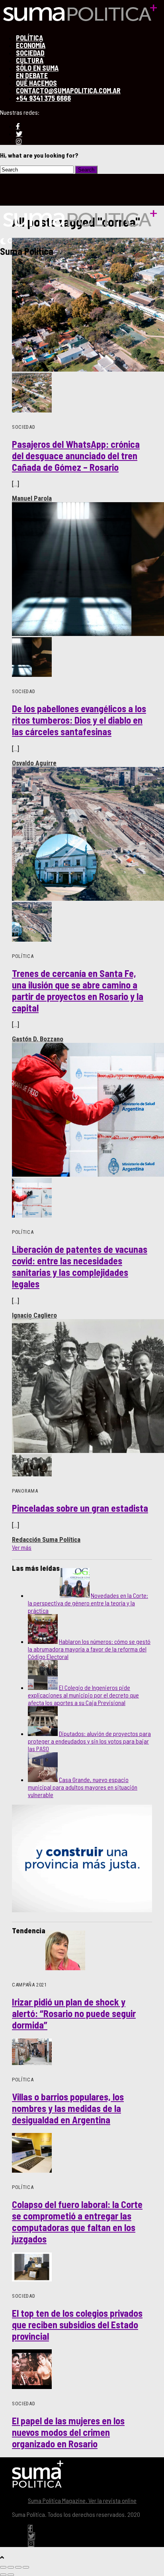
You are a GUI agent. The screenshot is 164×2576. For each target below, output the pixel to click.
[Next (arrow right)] (11, 2575)
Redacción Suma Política (46, 1539)
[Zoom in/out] (26, 2567)
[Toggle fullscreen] (18, 2567)
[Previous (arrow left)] (3, 2575)
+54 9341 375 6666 (43, 98)
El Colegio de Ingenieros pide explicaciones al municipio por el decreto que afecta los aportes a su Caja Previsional (83, 1695)
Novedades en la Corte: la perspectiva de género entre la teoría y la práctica (88, 1603)
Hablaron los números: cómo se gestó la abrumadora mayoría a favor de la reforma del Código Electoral (89, 1649)
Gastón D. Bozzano (38, 1039)
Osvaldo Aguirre (34, 763)
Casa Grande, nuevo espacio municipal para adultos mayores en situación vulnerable (83, 1787)
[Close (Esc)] (3, 2567)
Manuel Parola (32, 498)
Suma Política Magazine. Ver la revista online (82, 2500)
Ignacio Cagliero (34, 1315)
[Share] (11, 2567)
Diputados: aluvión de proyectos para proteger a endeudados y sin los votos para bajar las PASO (89, 1741)
